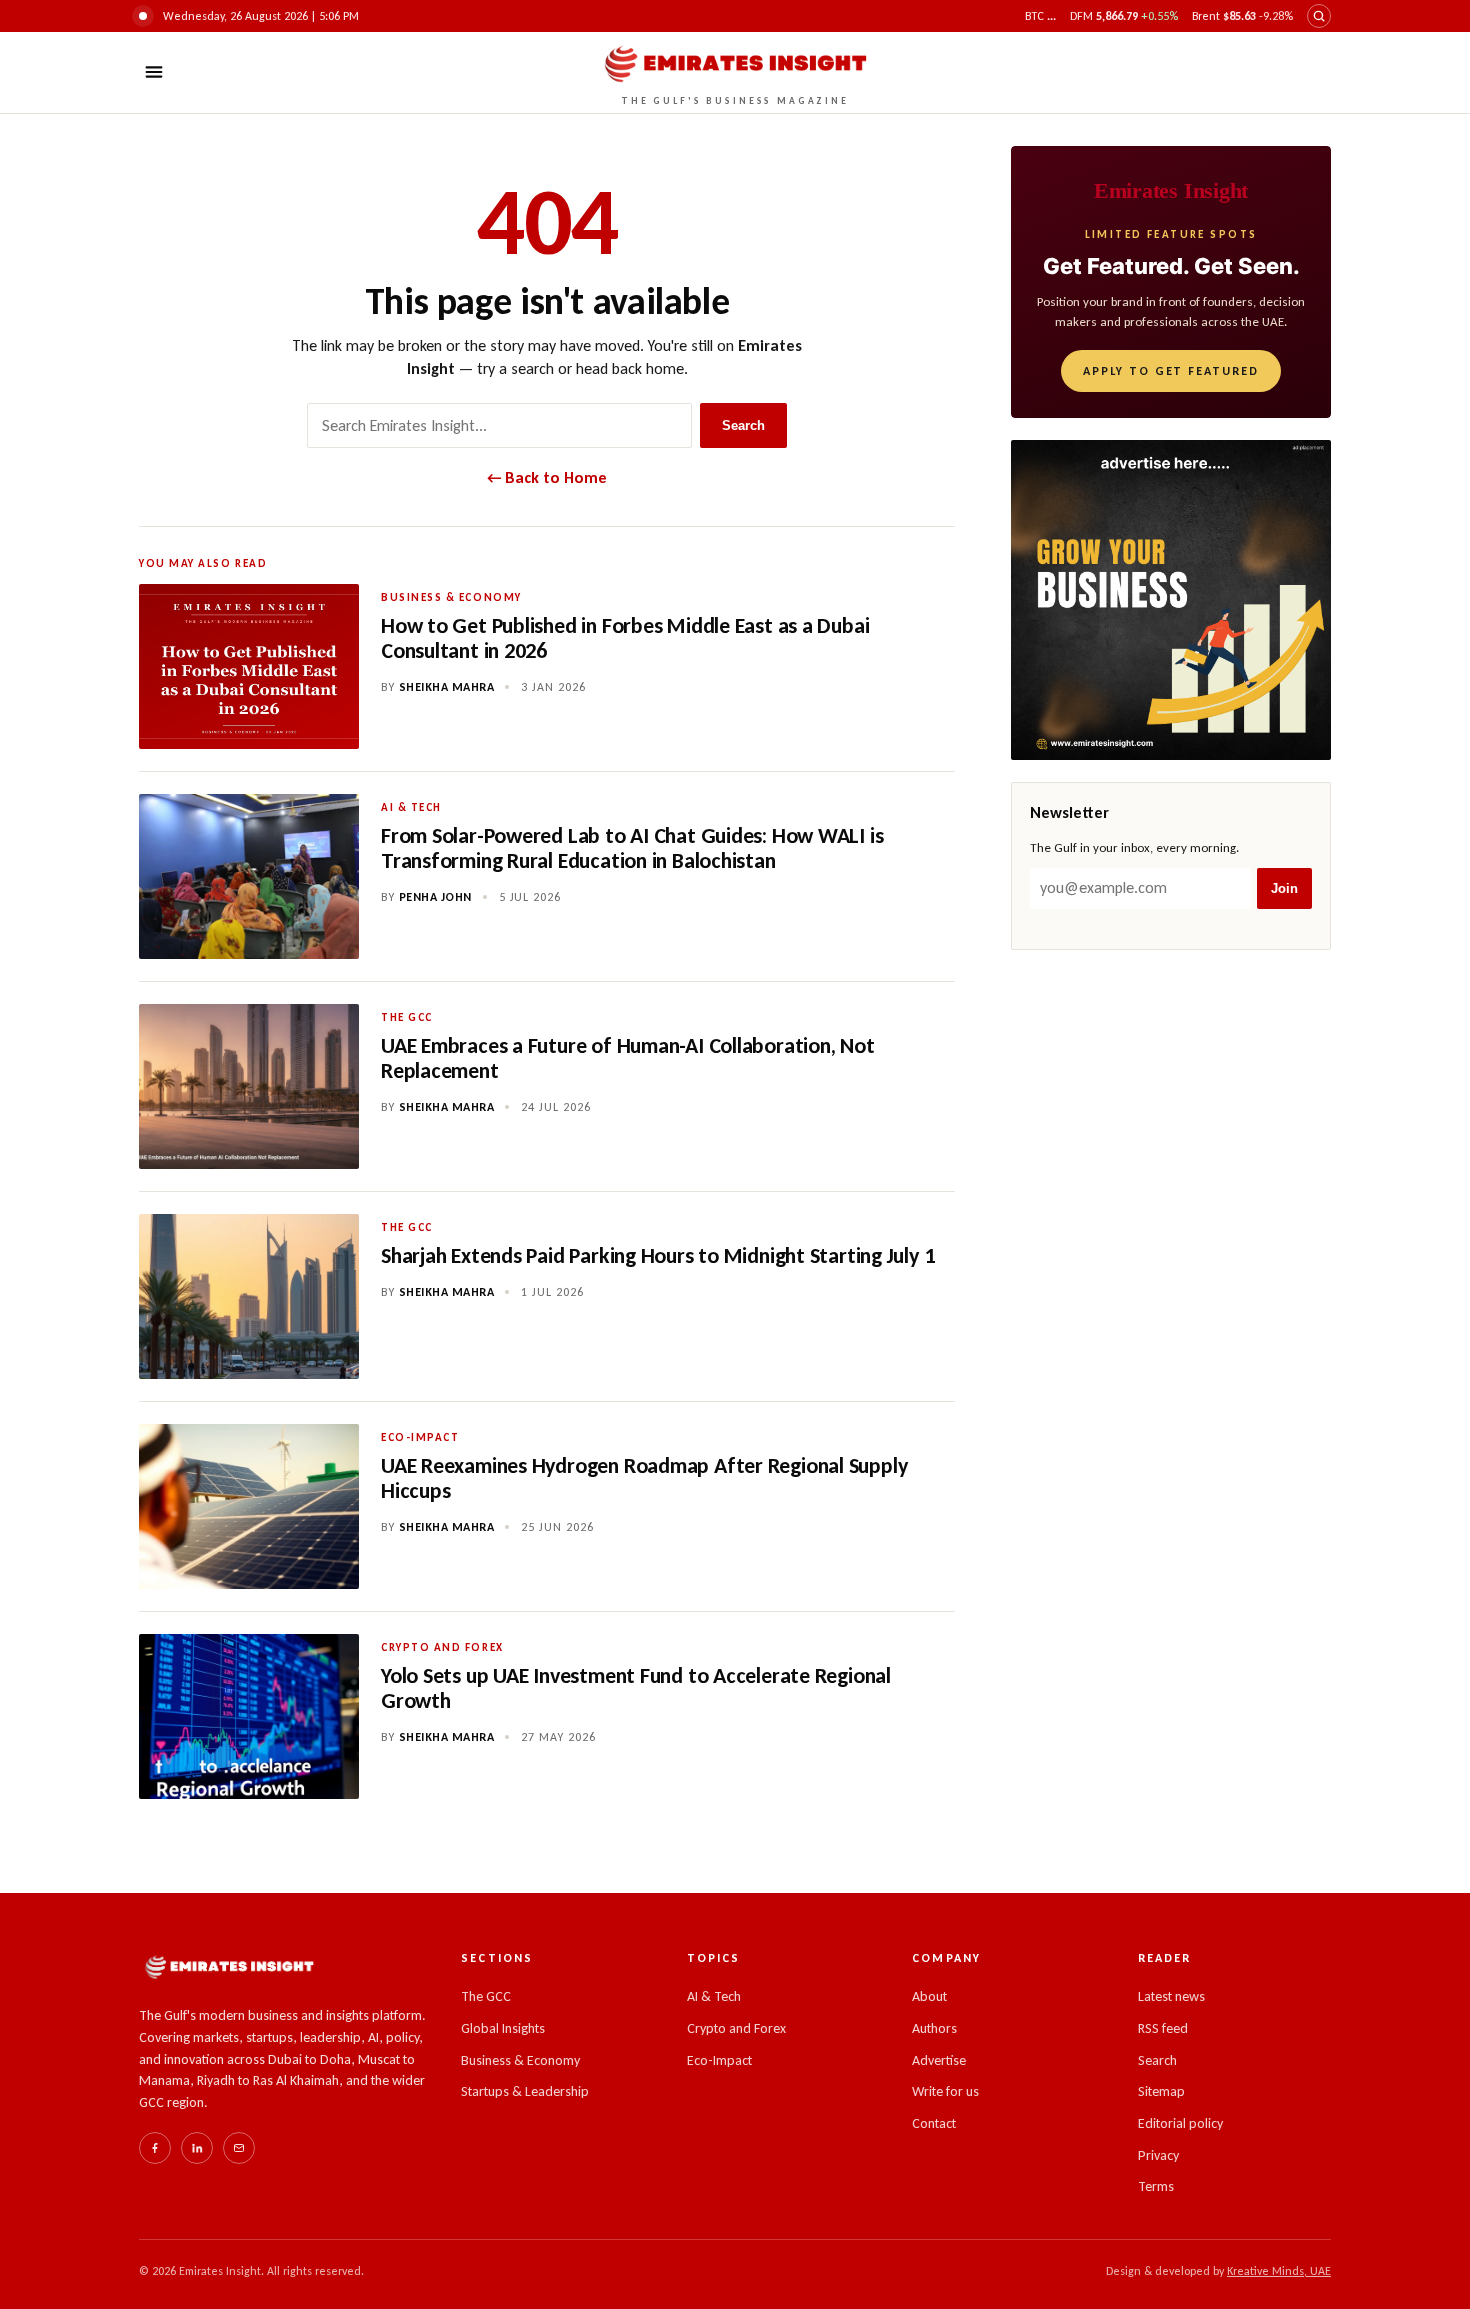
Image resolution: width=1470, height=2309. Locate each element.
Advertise (939, 2060)
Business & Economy (520, 2060)
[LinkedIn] (197, 2148)
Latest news (1171, 1996)
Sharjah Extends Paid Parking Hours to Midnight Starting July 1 (657, 1255)
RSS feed (1163, 2028)
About (929, 1996)
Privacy (1158, 2155)
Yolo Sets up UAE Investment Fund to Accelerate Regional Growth (636, 1688)
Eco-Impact (719, 2060)
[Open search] (1319, 16)
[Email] (239, 2148)
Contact (934, 2123)
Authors (934, 2028)
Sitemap (1161, 2091)
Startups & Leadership (525, 2091)
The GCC (486, 1996)
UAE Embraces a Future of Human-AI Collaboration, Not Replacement (628, 1058)
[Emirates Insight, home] (229, 1967)
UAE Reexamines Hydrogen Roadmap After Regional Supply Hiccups (644, 1478)
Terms (1156, 2186)
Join (1284, 888)
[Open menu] (154, 72)
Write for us (945, 2091)
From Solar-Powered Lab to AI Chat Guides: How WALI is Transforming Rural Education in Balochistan (632, 848)
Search (743, 425)
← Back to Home (547, 477)
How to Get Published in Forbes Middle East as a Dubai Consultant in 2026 (625, 638)
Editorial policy (1180, 2123)
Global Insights (503, 2028)
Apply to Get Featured (1170, 371)
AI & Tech (714, 1996)
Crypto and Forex (736, 2028)
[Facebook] (155, 2148)
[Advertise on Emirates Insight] (1171, 600)
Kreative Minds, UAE (1279, 2271)
